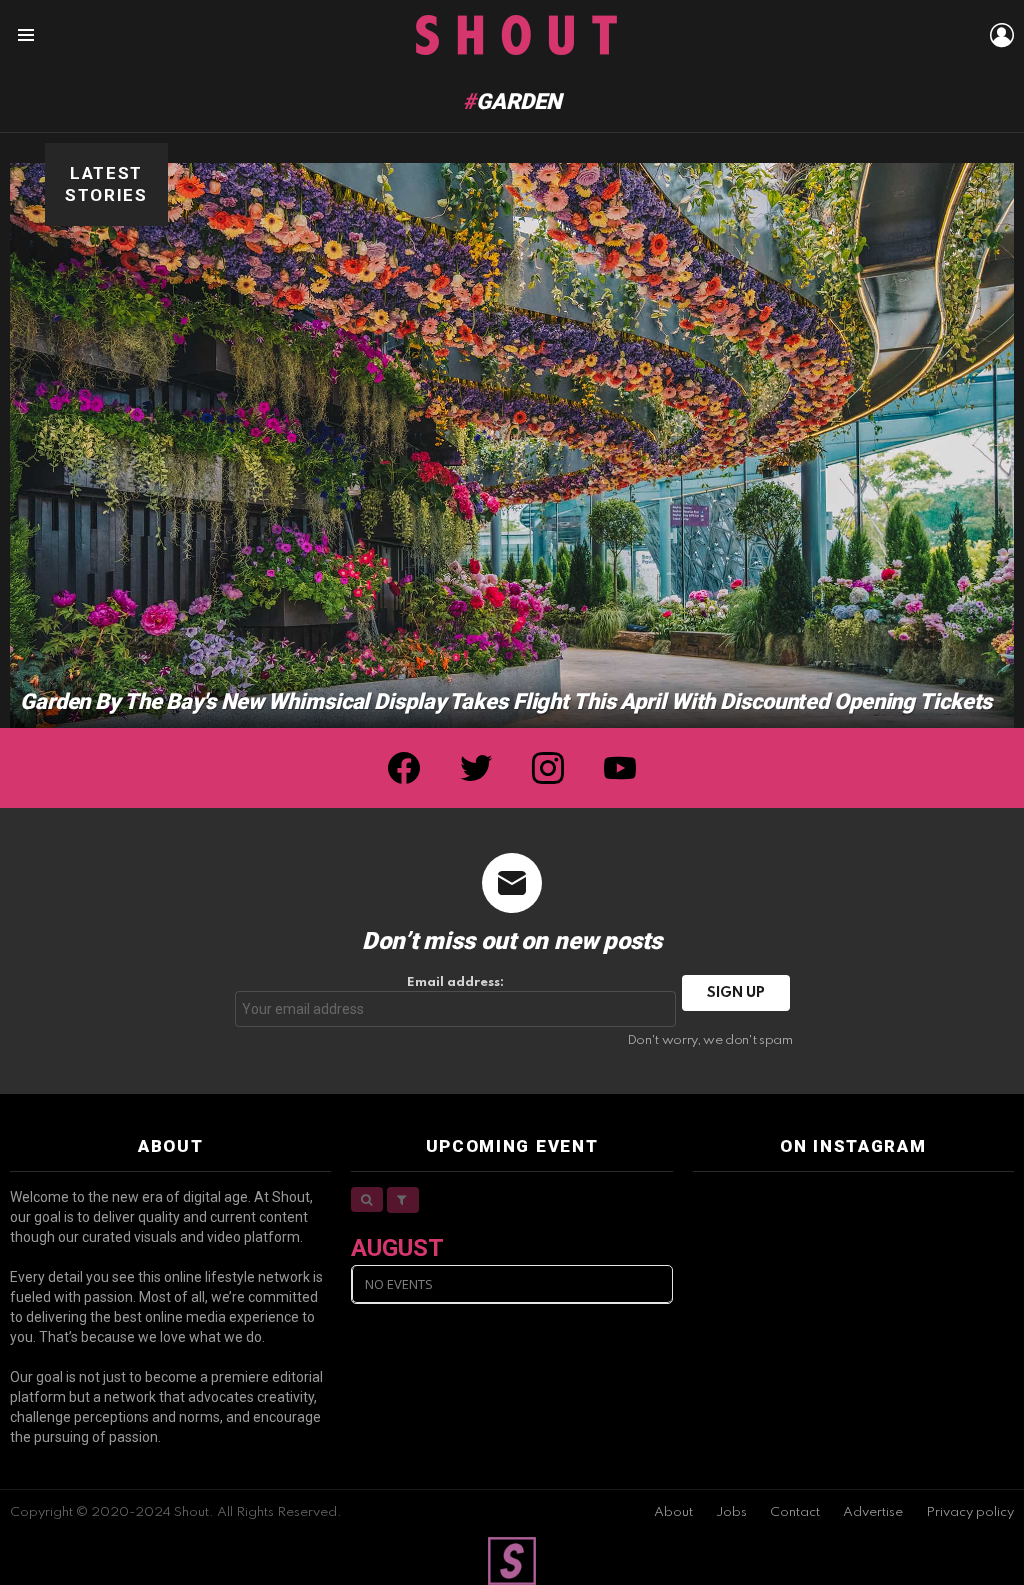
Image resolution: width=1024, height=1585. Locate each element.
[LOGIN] (1002, 35)
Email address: (455, 982)
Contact (795, 1512)
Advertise (873, 1512)
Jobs (731, 1512)
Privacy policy (970, 1512)
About (673, 1512)
